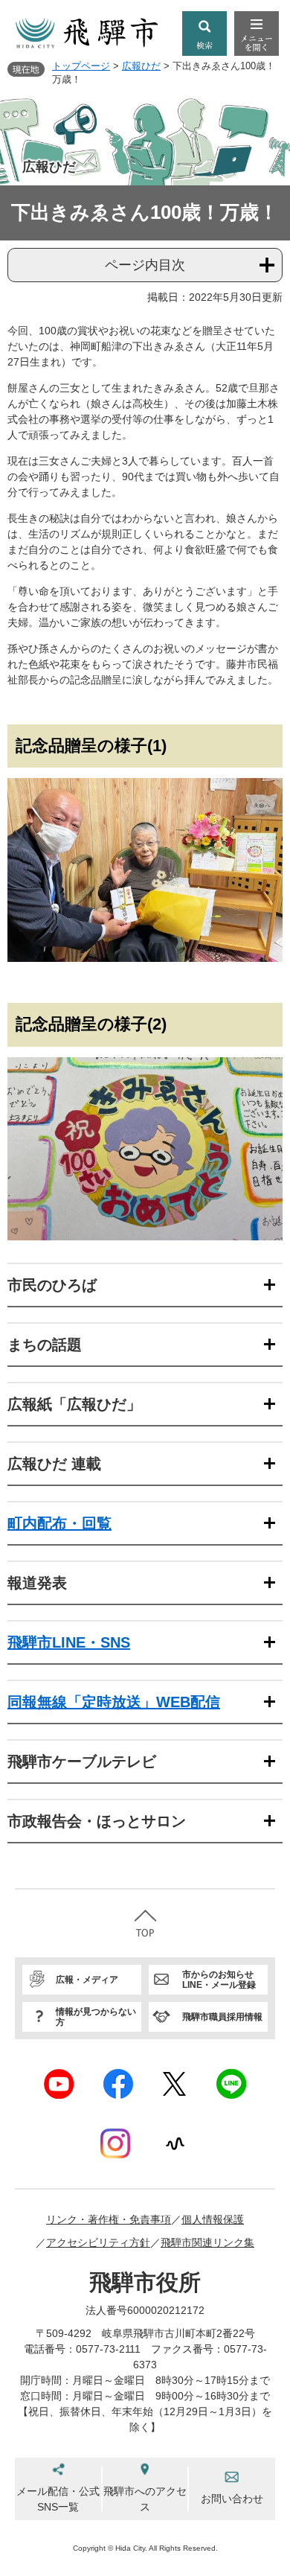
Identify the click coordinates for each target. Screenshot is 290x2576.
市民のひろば (52, 1285)
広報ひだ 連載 (54, 1464)
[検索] (204, 34)
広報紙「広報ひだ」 (74, 1404)
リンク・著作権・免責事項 (109, 2219)
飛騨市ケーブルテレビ (82, 1762)
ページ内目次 (145, 265)
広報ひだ (141, 66)
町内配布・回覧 (59, 1523)
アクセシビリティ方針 (98, 2242)
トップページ (81, 66)
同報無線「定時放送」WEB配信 (114, 1702)
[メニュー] (257, 34)
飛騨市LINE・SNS (69, 1642)
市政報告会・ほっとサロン (97, 1821)
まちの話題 (45, 1345)
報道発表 (37, 1583)
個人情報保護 (213, 2219)
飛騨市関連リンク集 (207, 2242)
